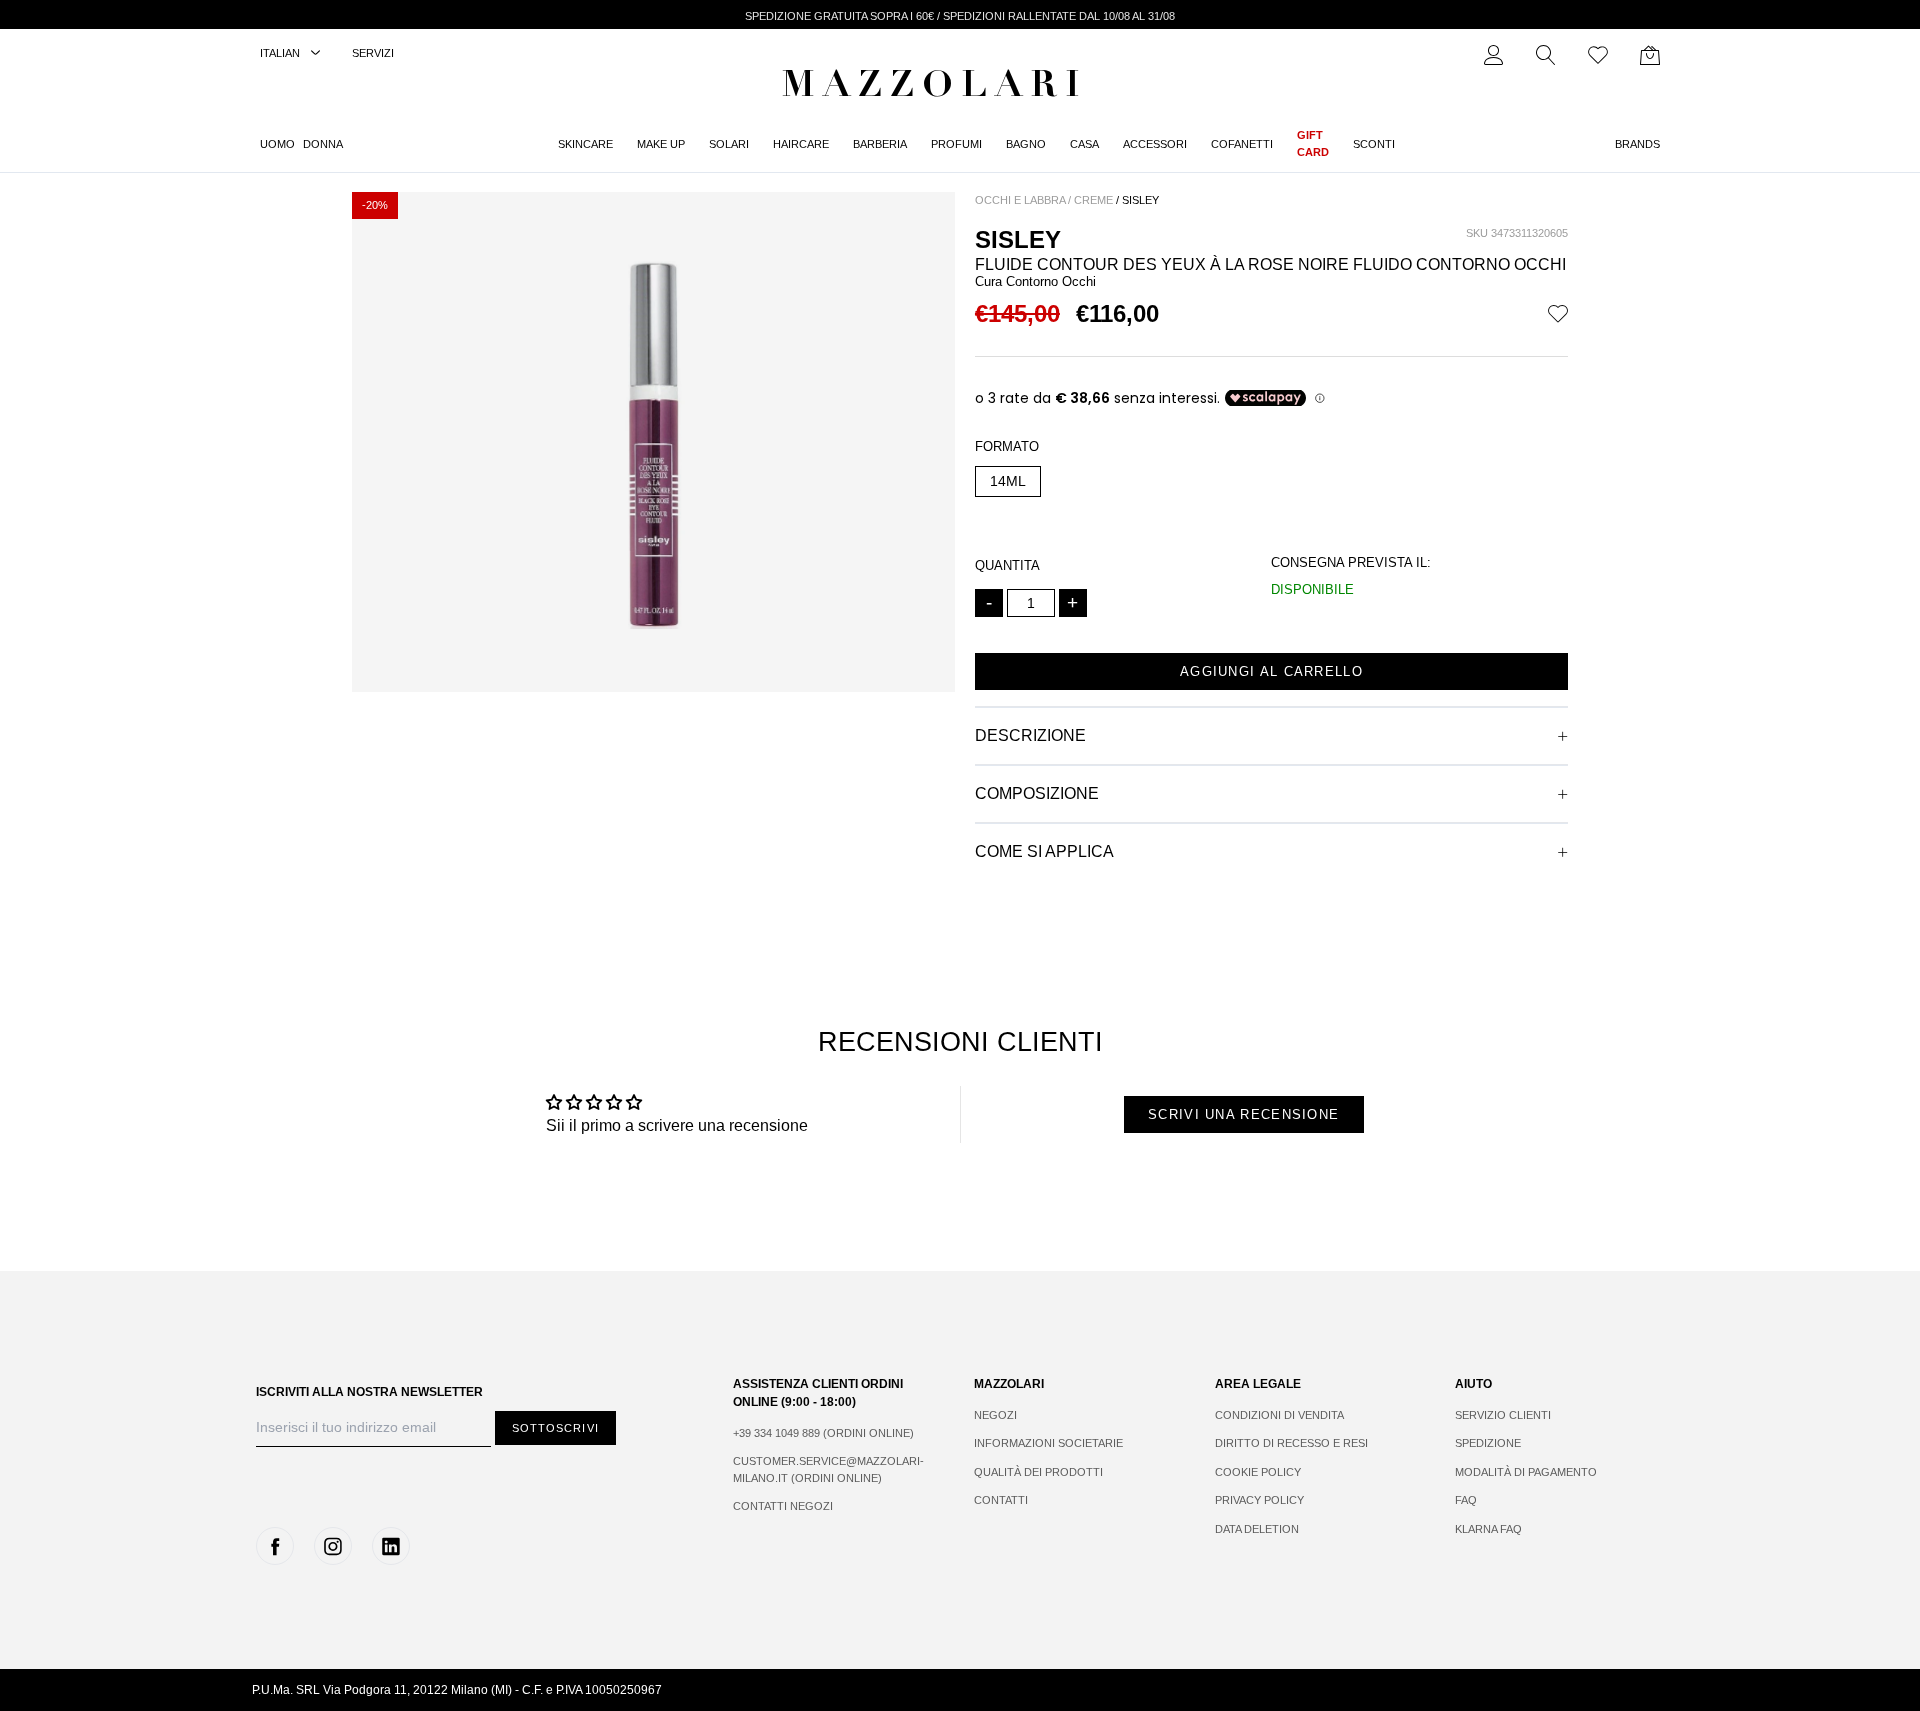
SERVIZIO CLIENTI (1503, 1415)
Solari (729, 144)
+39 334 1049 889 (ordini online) (823, 1433)
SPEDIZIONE (1488, 1443)
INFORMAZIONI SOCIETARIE (1048, 1443)
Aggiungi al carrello (1271, 671)
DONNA (323, 144)
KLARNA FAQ (1488, 1529)
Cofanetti (1242, 144)
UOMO (277, 144)
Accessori (1155, 144)
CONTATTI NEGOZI (783, 1506)
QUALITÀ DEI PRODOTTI (1038, 1472)
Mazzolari (935, 88)
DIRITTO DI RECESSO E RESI (1291, 1443)
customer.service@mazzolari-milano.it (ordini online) (828, 1469)
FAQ (1466, 1500)
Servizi (373, 53)
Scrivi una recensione (1243, 1114)
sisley (1140, 200)
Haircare (801, 144)
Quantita (1007, 565)
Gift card (1313, 143)
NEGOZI (995, 1415)
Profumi (956, 144)
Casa (1084, 144)
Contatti (1001, 1500)
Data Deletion (1257, 1529)
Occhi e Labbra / (1023, 200)
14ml (1008, 481)
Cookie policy (1258, 1472)
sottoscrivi (555, 1428)
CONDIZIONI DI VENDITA (1279, 1415)
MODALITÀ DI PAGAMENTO (1526, 1472)
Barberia (880, 144)
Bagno (1026, 144)
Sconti (1374, 144)
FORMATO (1007, 446)
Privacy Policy (1259, 1500)
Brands (1637, 144)
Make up (661, 144)
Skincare (585, 144)
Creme (1093, 200)
